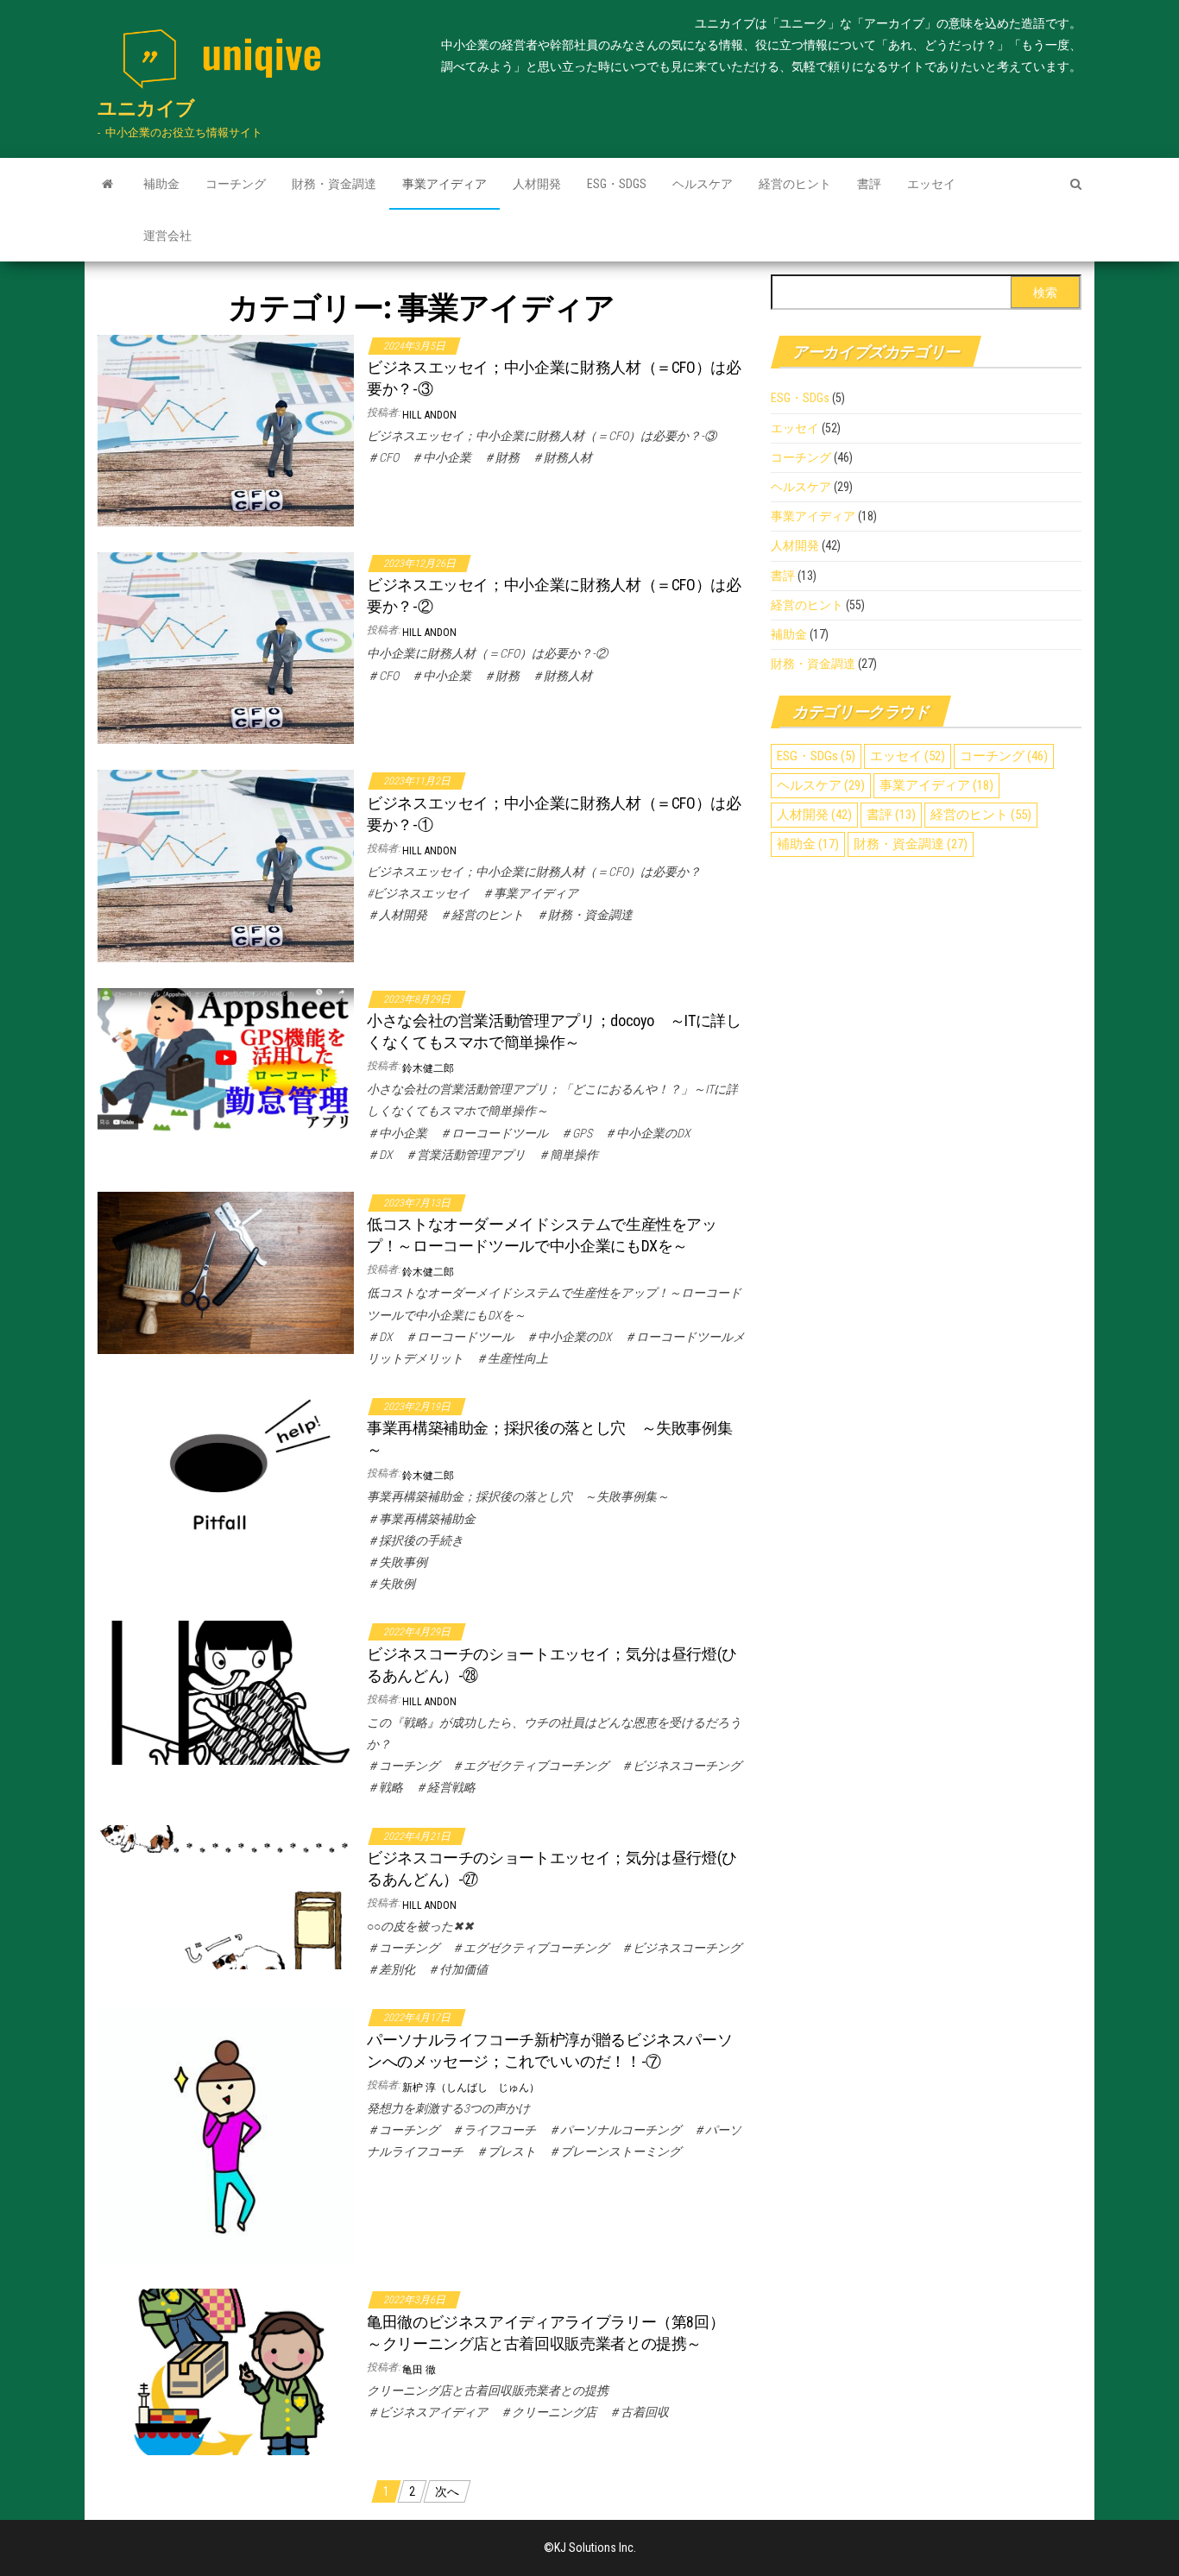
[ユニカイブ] (107, 184)
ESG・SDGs (617, 184)
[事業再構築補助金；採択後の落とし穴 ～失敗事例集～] (226, 1466)
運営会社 (167, 236)
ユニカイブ (146, 108)
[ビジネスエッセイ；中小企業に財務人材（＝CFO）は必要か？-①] (226, 865)
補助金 (161, 184)
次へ (447, 2491)
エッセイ (931, 184)
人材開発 (537, 184)
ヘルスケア (703, 184)
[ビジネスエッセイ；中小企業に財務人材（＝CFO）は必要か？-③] (226, 430)
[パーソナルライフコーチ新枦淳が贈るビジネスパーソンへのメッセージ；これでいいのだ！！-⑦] (226, 2134)
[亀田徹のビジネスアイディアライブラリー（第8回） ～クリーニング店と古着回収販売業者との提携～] (226, 2371)
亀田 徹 (419, 2370)
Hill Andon (429, 415)
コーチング (236, 184)
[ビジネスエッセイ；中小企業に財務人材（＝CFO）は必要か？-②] (226, 647)
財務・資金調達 (334, 184)
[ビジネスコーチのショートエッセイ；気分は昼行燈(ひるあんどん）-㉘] (226, 1692)
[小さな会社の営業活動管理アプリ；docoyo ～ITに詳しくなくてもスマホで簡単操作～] (226, 1059)
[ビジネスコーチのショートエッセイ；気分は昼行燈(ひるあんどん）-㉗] (226, 1896)
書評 (869, 184)
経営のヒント (795, 184)
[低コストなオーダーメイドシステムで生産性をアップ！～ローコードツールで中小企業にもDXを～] (226, 1272)
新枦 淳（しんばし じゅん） (471, 2088)
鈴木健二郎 (428, 1068)
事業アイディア (444, 184)
